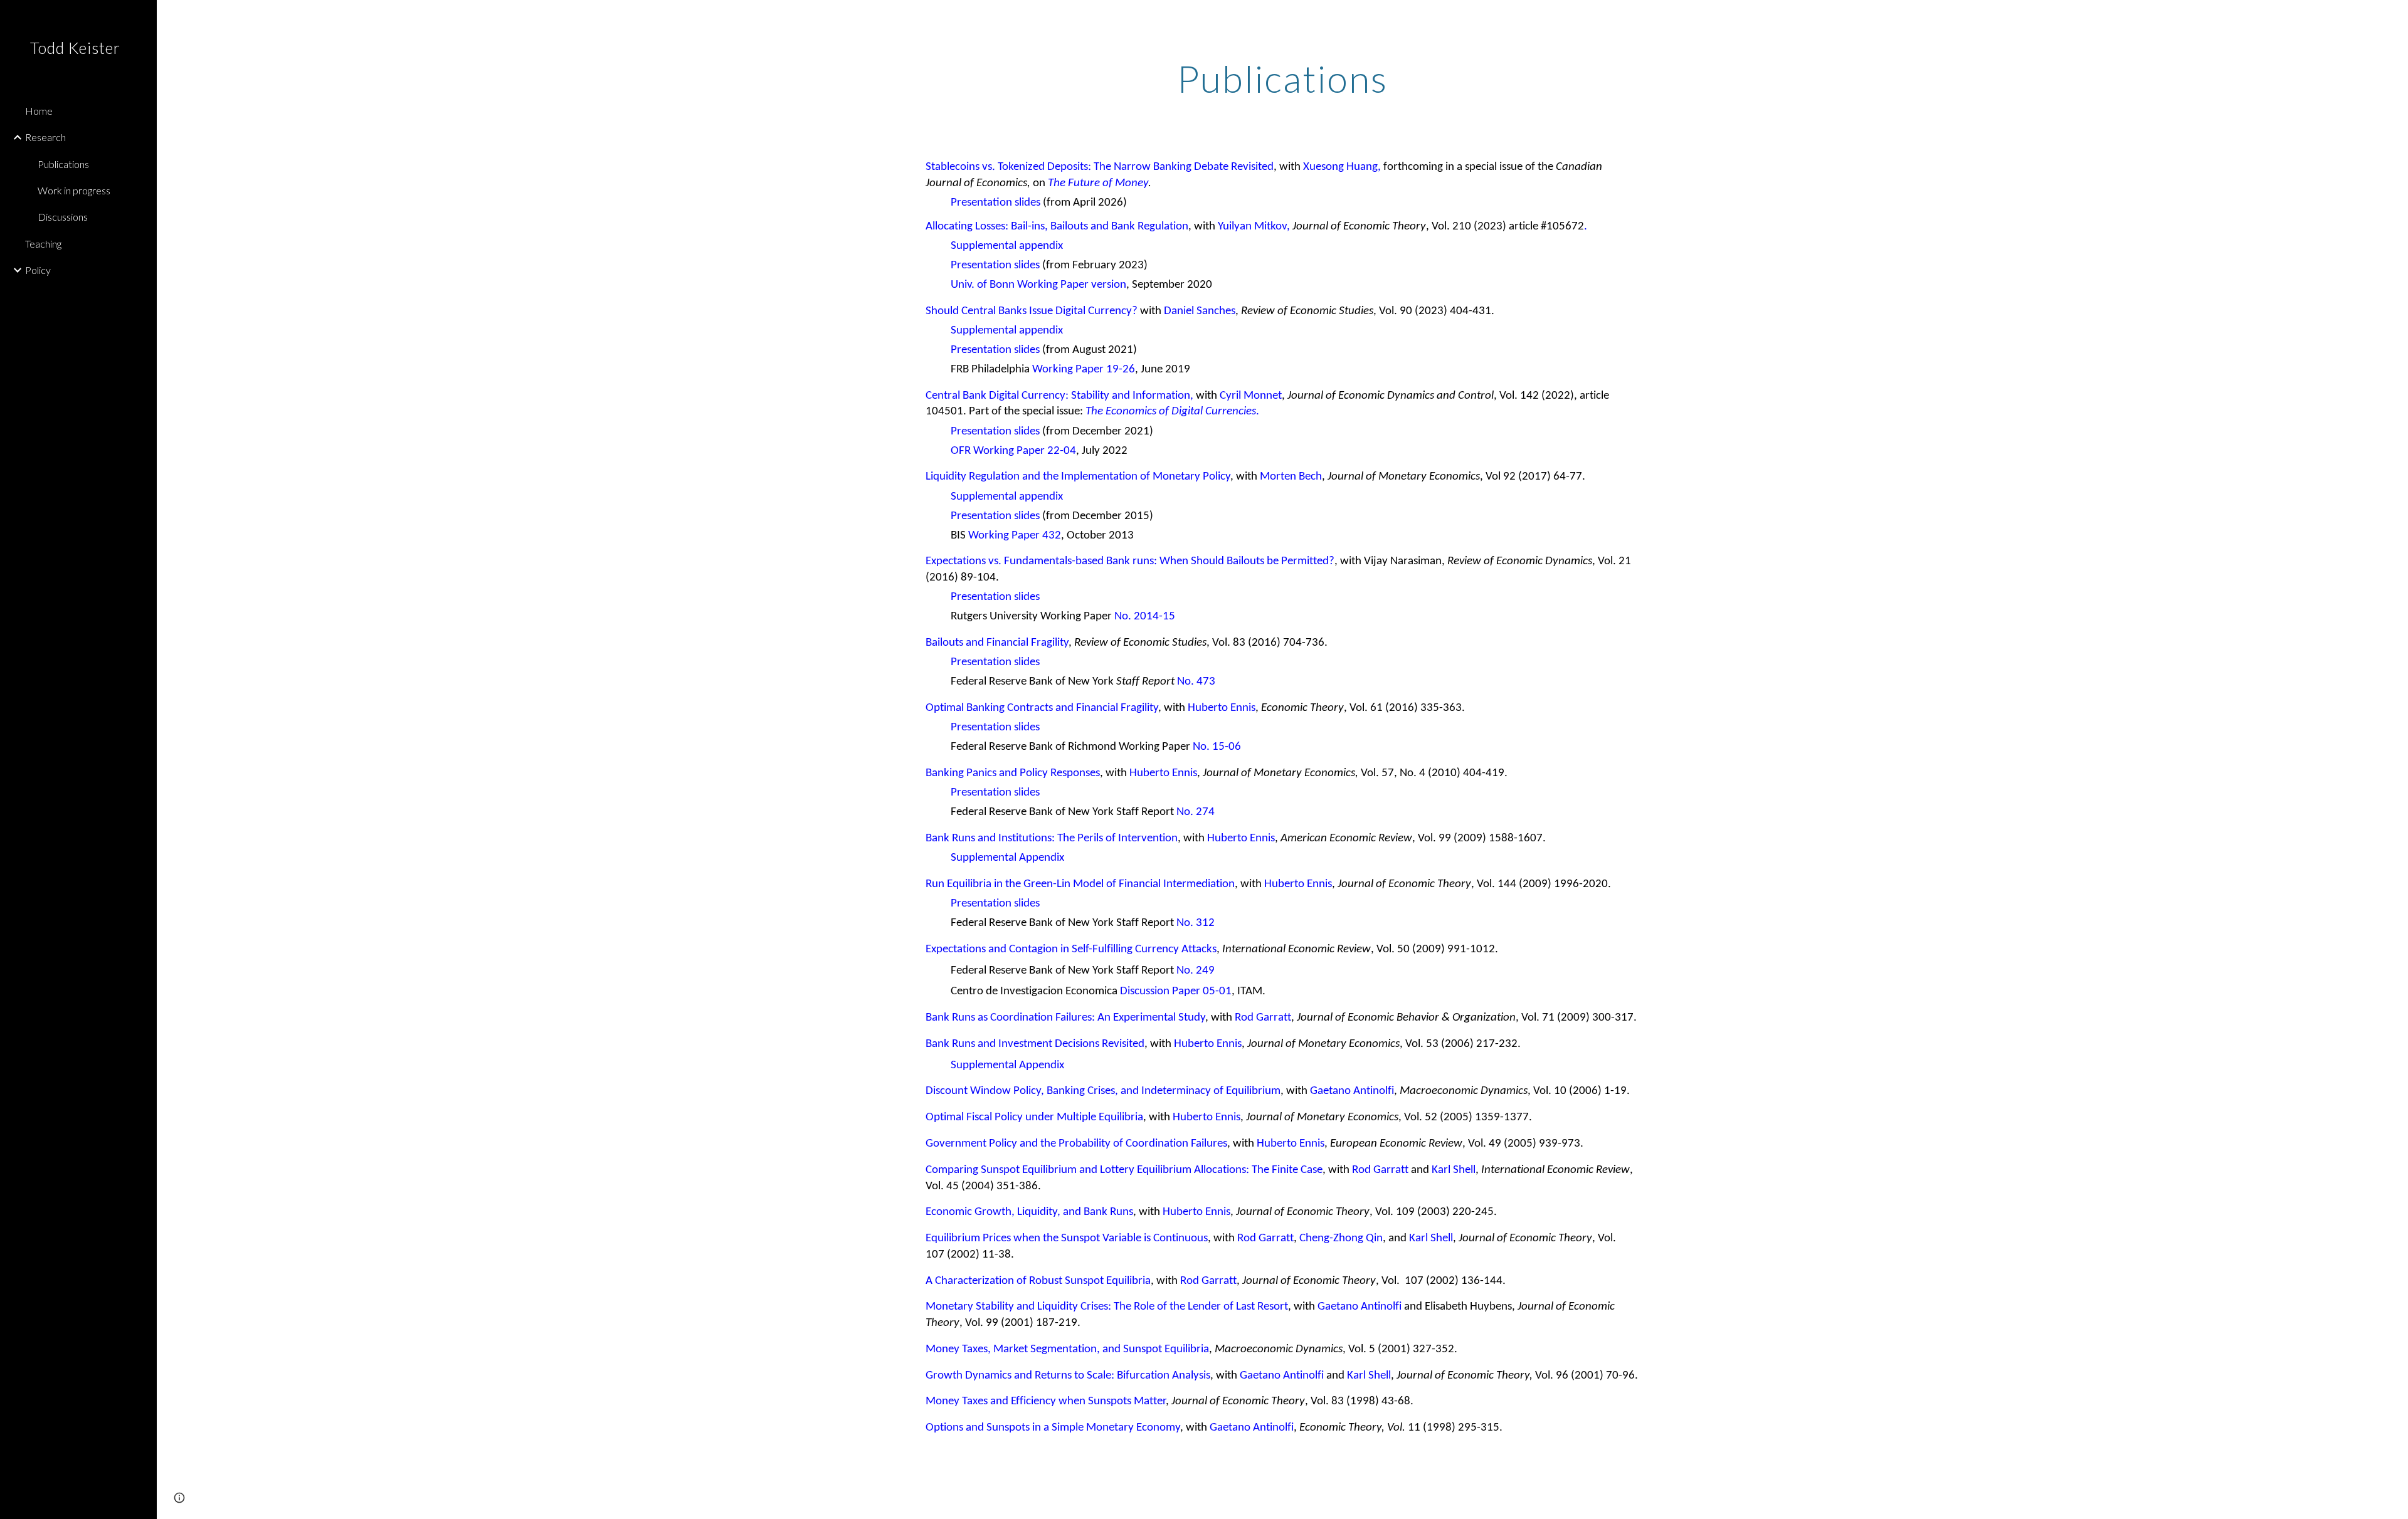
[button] (2393, 18)
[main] (1282, 78)
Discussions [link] (63, 217)
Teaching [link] (43, 244)
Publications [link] (63, 164)
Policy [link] (38, 270)
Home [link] (39, 111)
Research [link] (45, 137)
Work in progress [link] (74, 190)
